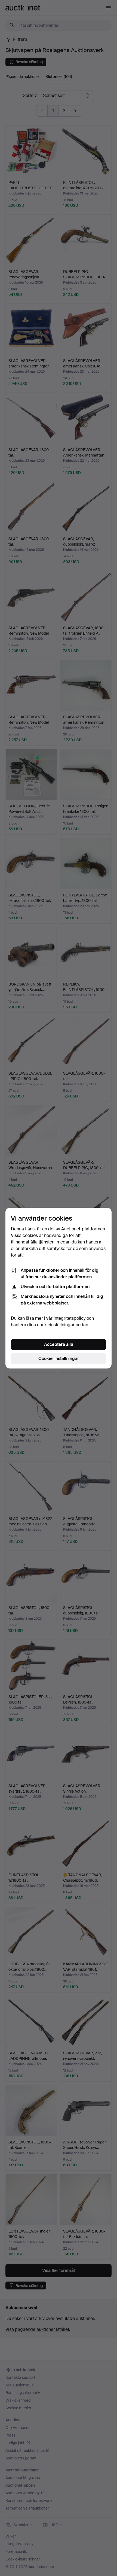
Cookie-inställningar (59, 1359)
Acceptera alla (59, 1344)
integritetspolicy (70, 1318)
